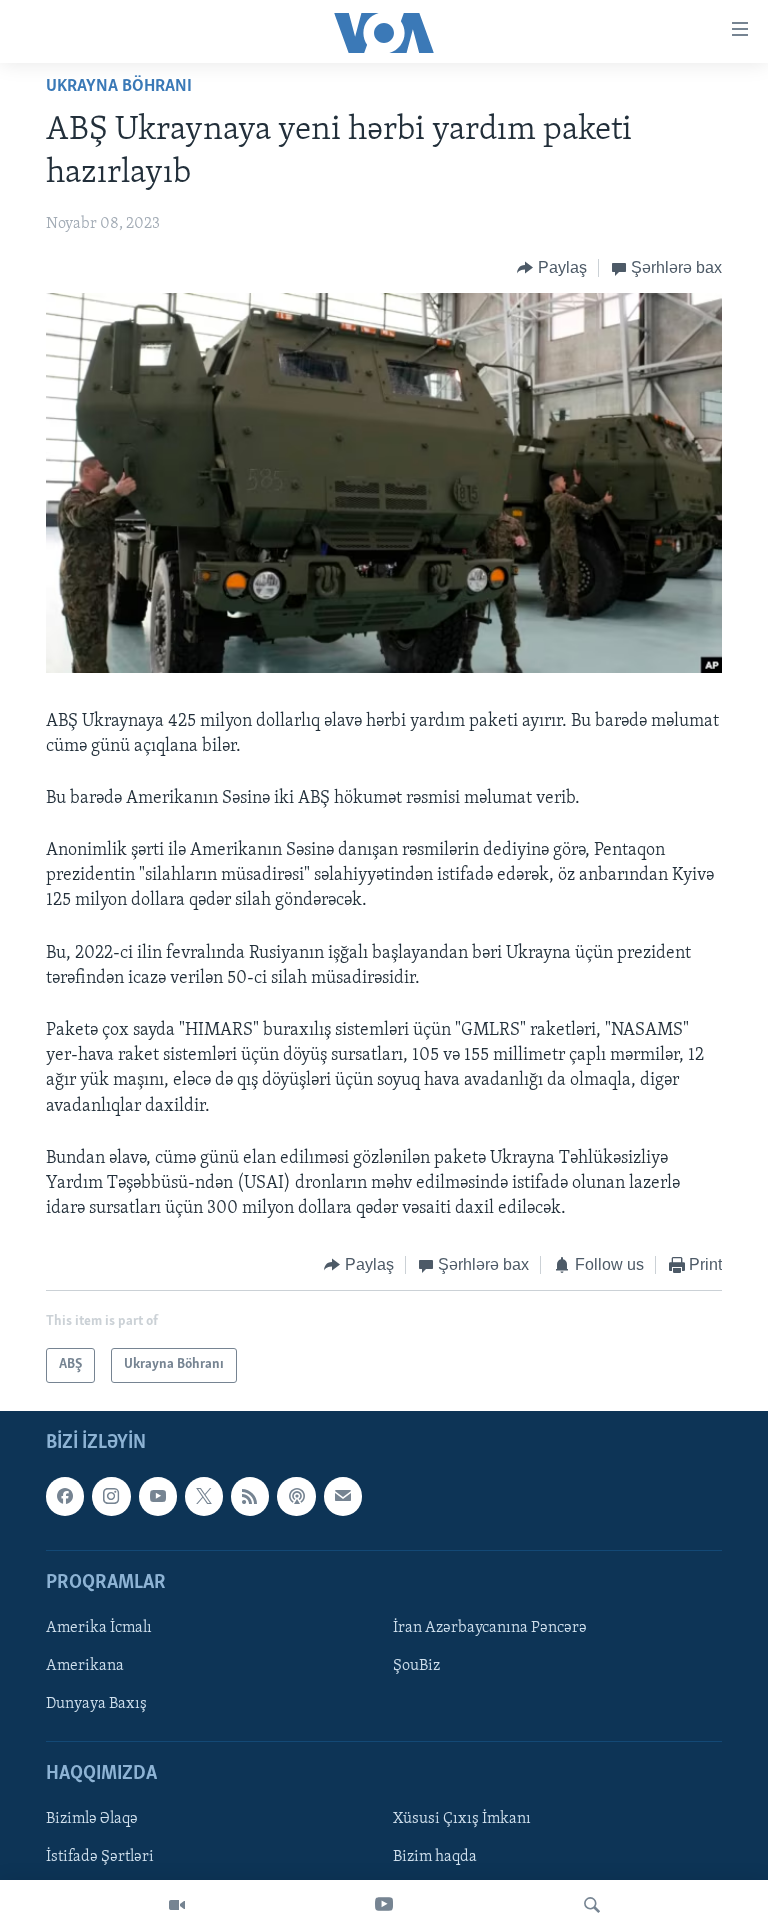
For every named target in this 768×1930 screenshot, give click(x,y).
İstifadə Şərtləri (100, 1857)
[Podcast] (296, 1496)
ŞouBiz (416, 1666)
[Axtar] (592, 1905)
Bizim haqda (435, 1857)
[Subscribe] (343, 1496)
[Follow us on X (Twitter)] (204, 1496)
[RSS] (250, 1496)
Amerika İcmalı (99, 1628)
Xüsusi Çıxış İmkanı (462, 1819)
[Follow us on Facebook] (65, 1496)
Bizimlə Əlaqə (92, 1819)
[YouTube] (384, 1905)
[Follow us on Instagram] (111, 1496)
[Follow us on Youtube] (158, 1496)
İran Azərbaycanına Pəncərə (490, 1628)
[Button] (552, 268)
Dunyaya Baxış (96, 1704)
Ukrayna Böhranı (119, 87)
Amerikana (85, 1666)
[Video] (177, 1905)
